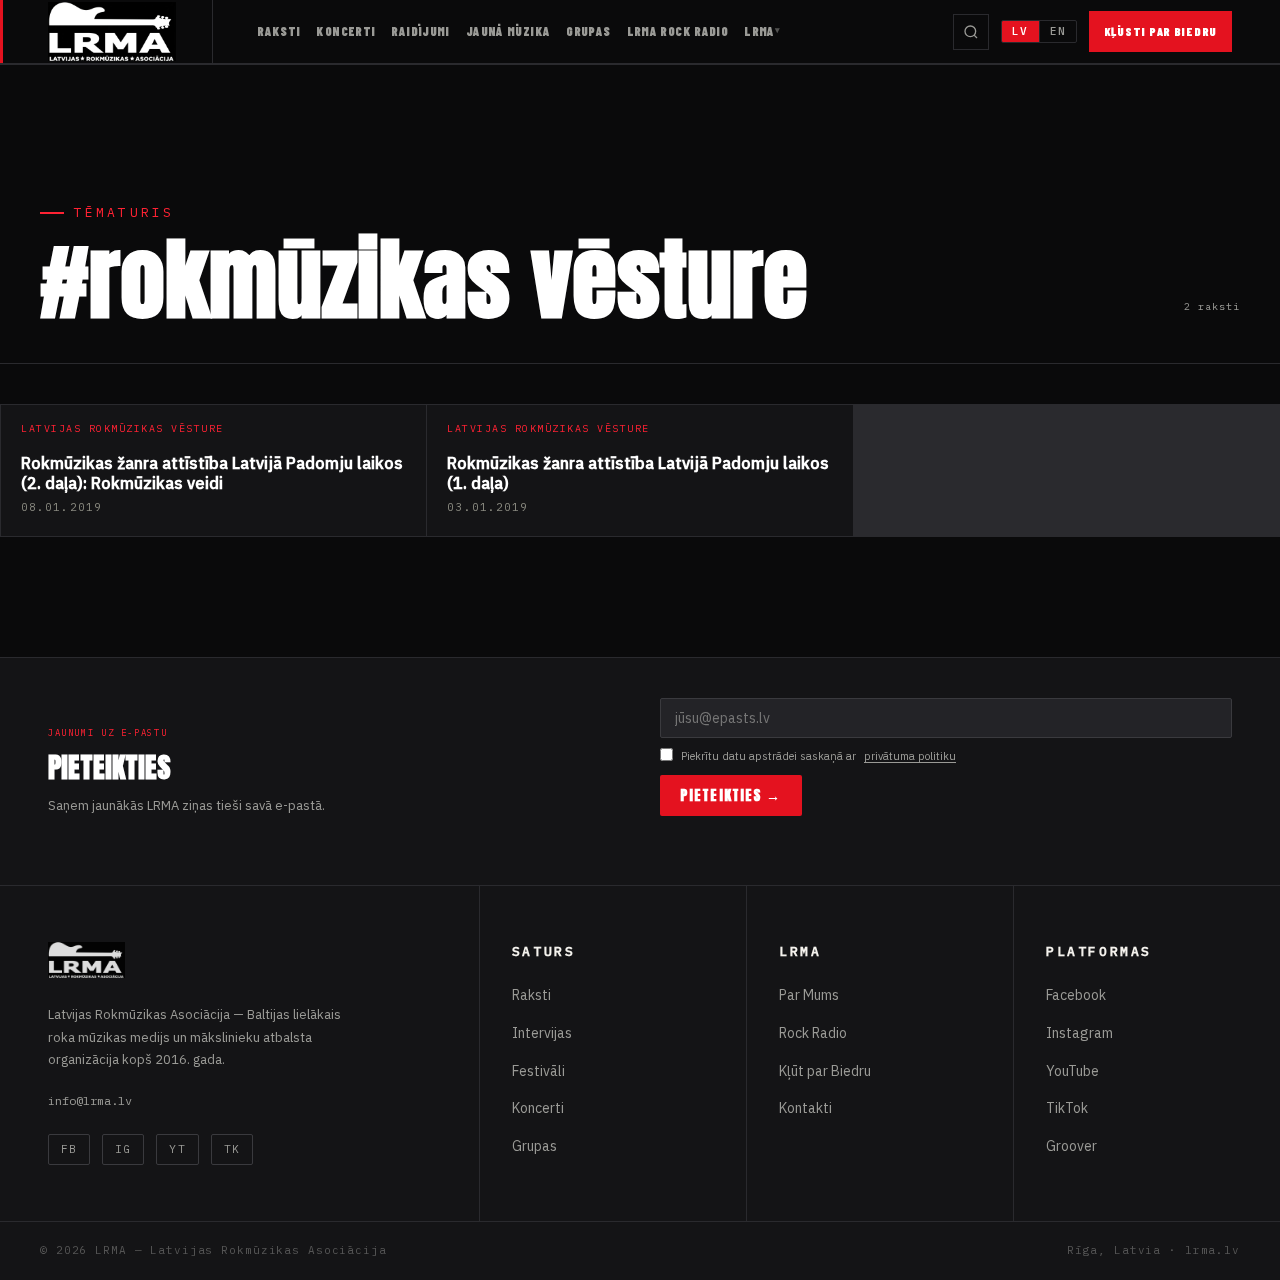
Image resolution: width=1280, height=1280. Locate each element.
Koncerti (345, 31)
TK (232, 1149)
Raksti (278, 31)
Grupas (588, 31)
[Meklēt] (971, 32)
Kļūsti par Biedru (1160, 31)
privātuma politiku (910, 756)
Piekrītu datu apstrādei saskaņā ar (818, 756)
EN (1058, 31)
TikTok (1067, 1108)
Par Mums (809, 995)
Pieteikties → (731, 795)
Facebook (1076, 995)
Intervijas (542, 1033)
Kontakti (805, 1108)
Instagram (1079, 1033)
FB (69, 1149)
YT (177, 1149)
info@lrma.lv (90, 1100)
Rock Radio (813, 1033)
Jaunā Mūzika (508, 31)
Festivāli (538, 1071)
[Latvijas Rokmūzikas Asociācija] (130, 31)
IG (123, 1149)
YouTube (1072, 1071)
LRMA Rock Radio (678, 31)
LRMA (759, 31)
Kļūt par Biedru (825, 1071)
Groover (1071, 1146)
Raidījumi (420, 31)
